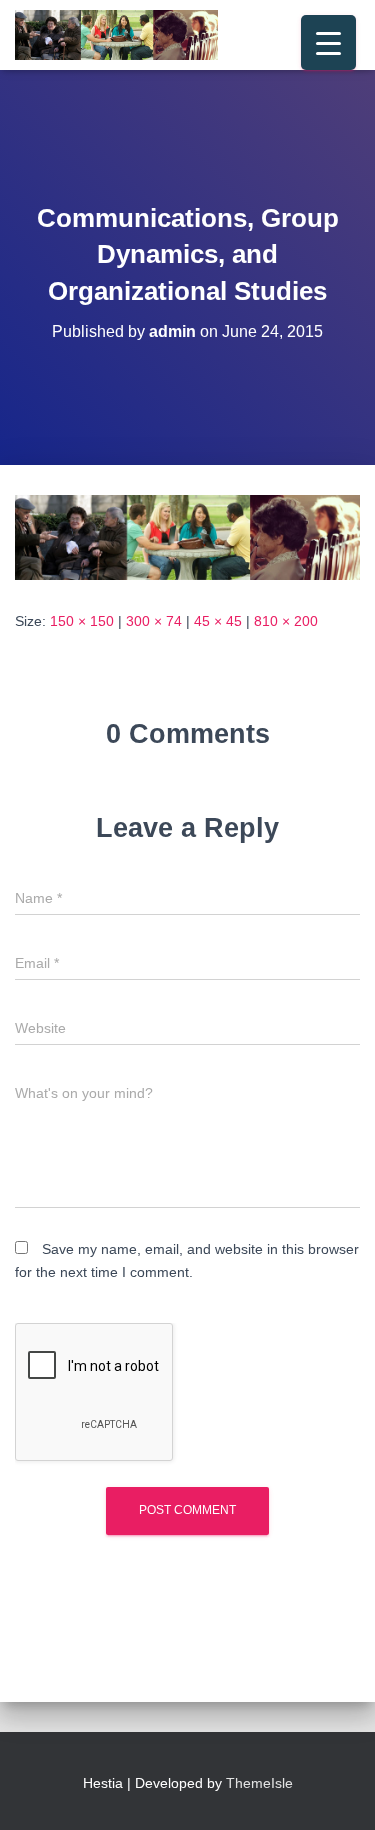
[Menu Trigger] (328, 42)
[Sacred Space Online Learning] (124, 35)
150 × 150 (82, 621)
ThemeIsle (259, 1783)
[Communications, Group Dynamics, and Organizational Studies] (187, 536)
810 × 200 (286, 621)
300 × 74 (154, 621)
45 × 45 (218, 621)
